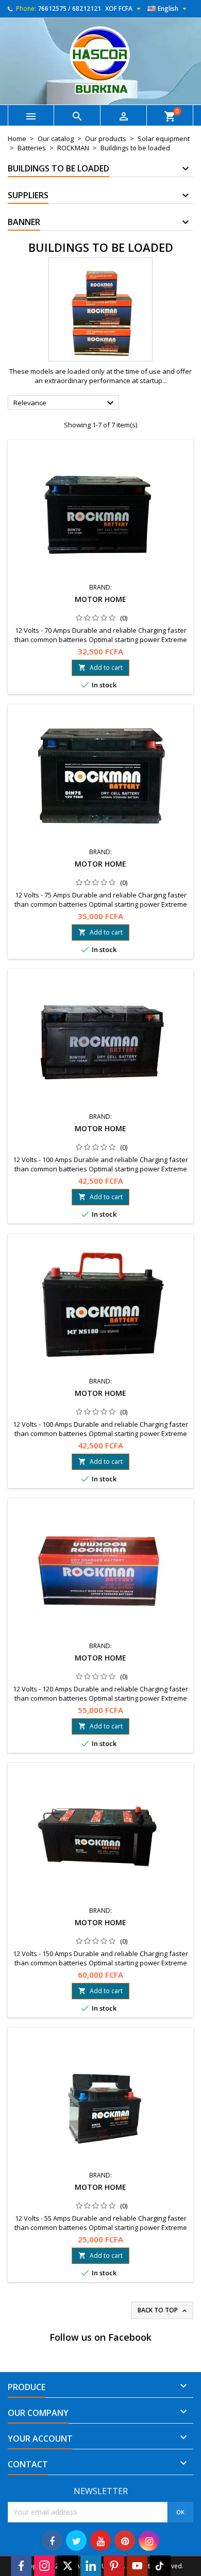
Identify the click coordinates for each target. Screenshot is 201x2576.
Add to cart (100, 668)
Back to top (163, 2310)
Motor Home (100, 599)
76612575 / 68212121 (69, 8)
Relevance (65, 403)
